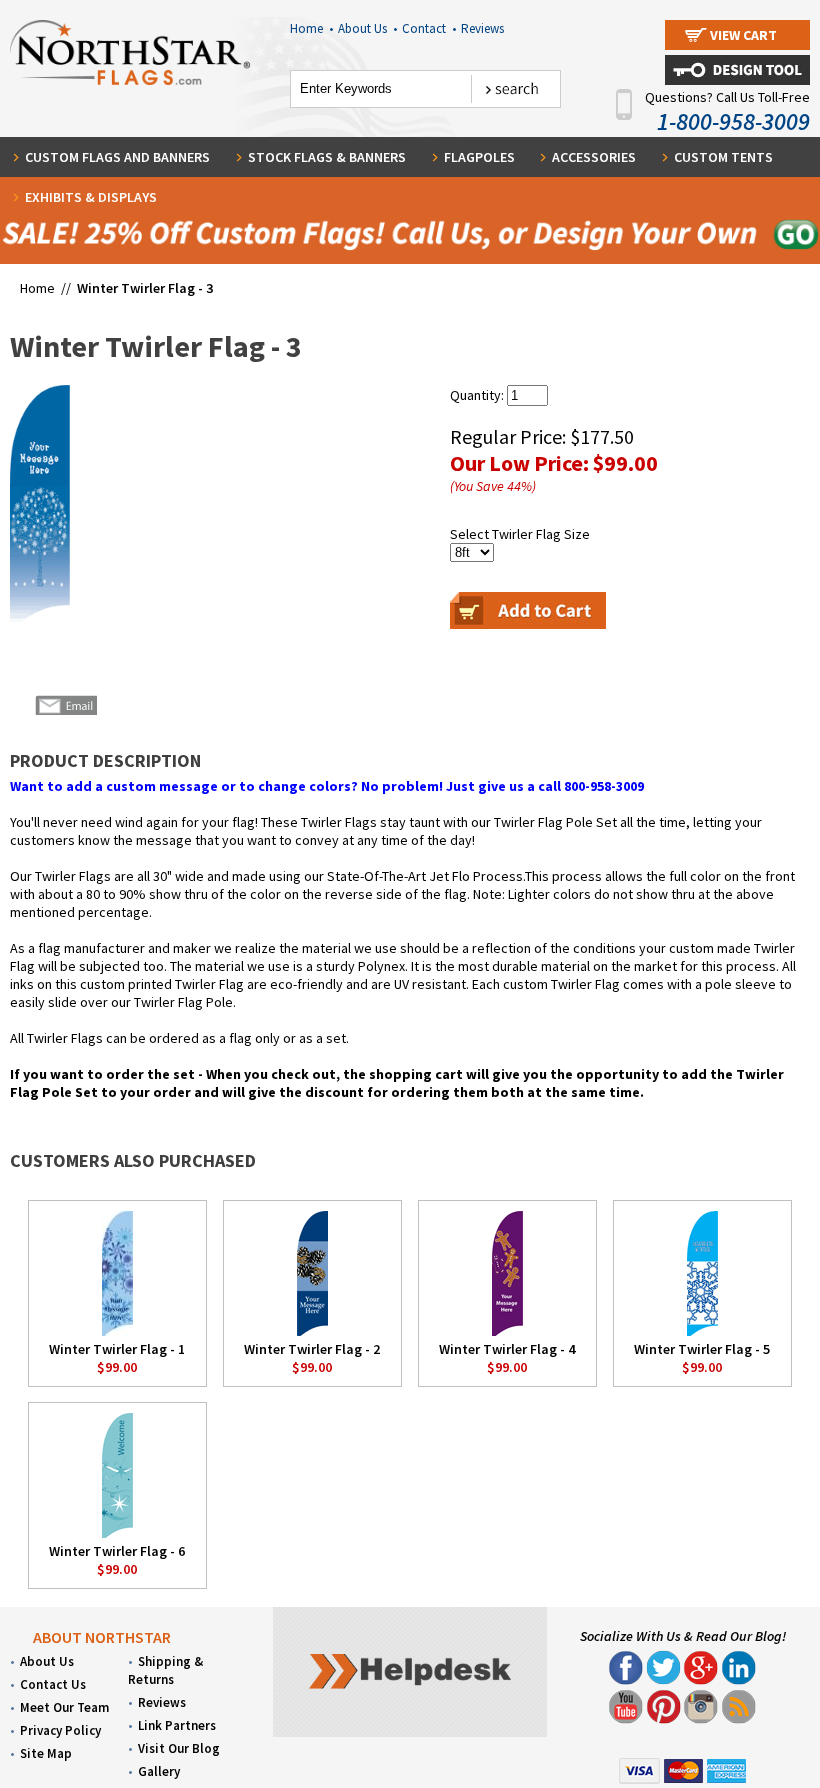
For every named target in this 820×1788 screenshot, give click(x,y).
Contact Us (53, 1684)
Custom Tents (723, 157)
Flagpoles (479, 157)
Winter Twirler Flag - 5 (702, 1349)
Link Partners (177, 1725)
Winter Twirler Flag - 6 (117, 1551)
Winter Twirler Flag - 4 (507, 1349)
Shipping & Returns (165, 1670)
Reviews (482, 28)
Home (311, 28)
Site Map (46, 1753)
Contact (429, 28)
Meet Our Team (64, 1707)
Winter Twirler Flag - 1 (117, 1349)
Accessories (594, 157)
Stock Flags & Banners (327, 157)
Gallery (159, 1771)
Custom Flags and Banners (117, 157)
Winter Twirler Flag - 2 (312, 1349)
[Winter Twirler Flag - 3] (40, 505)
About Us (367, 28)
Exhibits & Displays (91, 197)
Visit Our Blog (179, 1748)
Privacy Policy (60, 1730)
